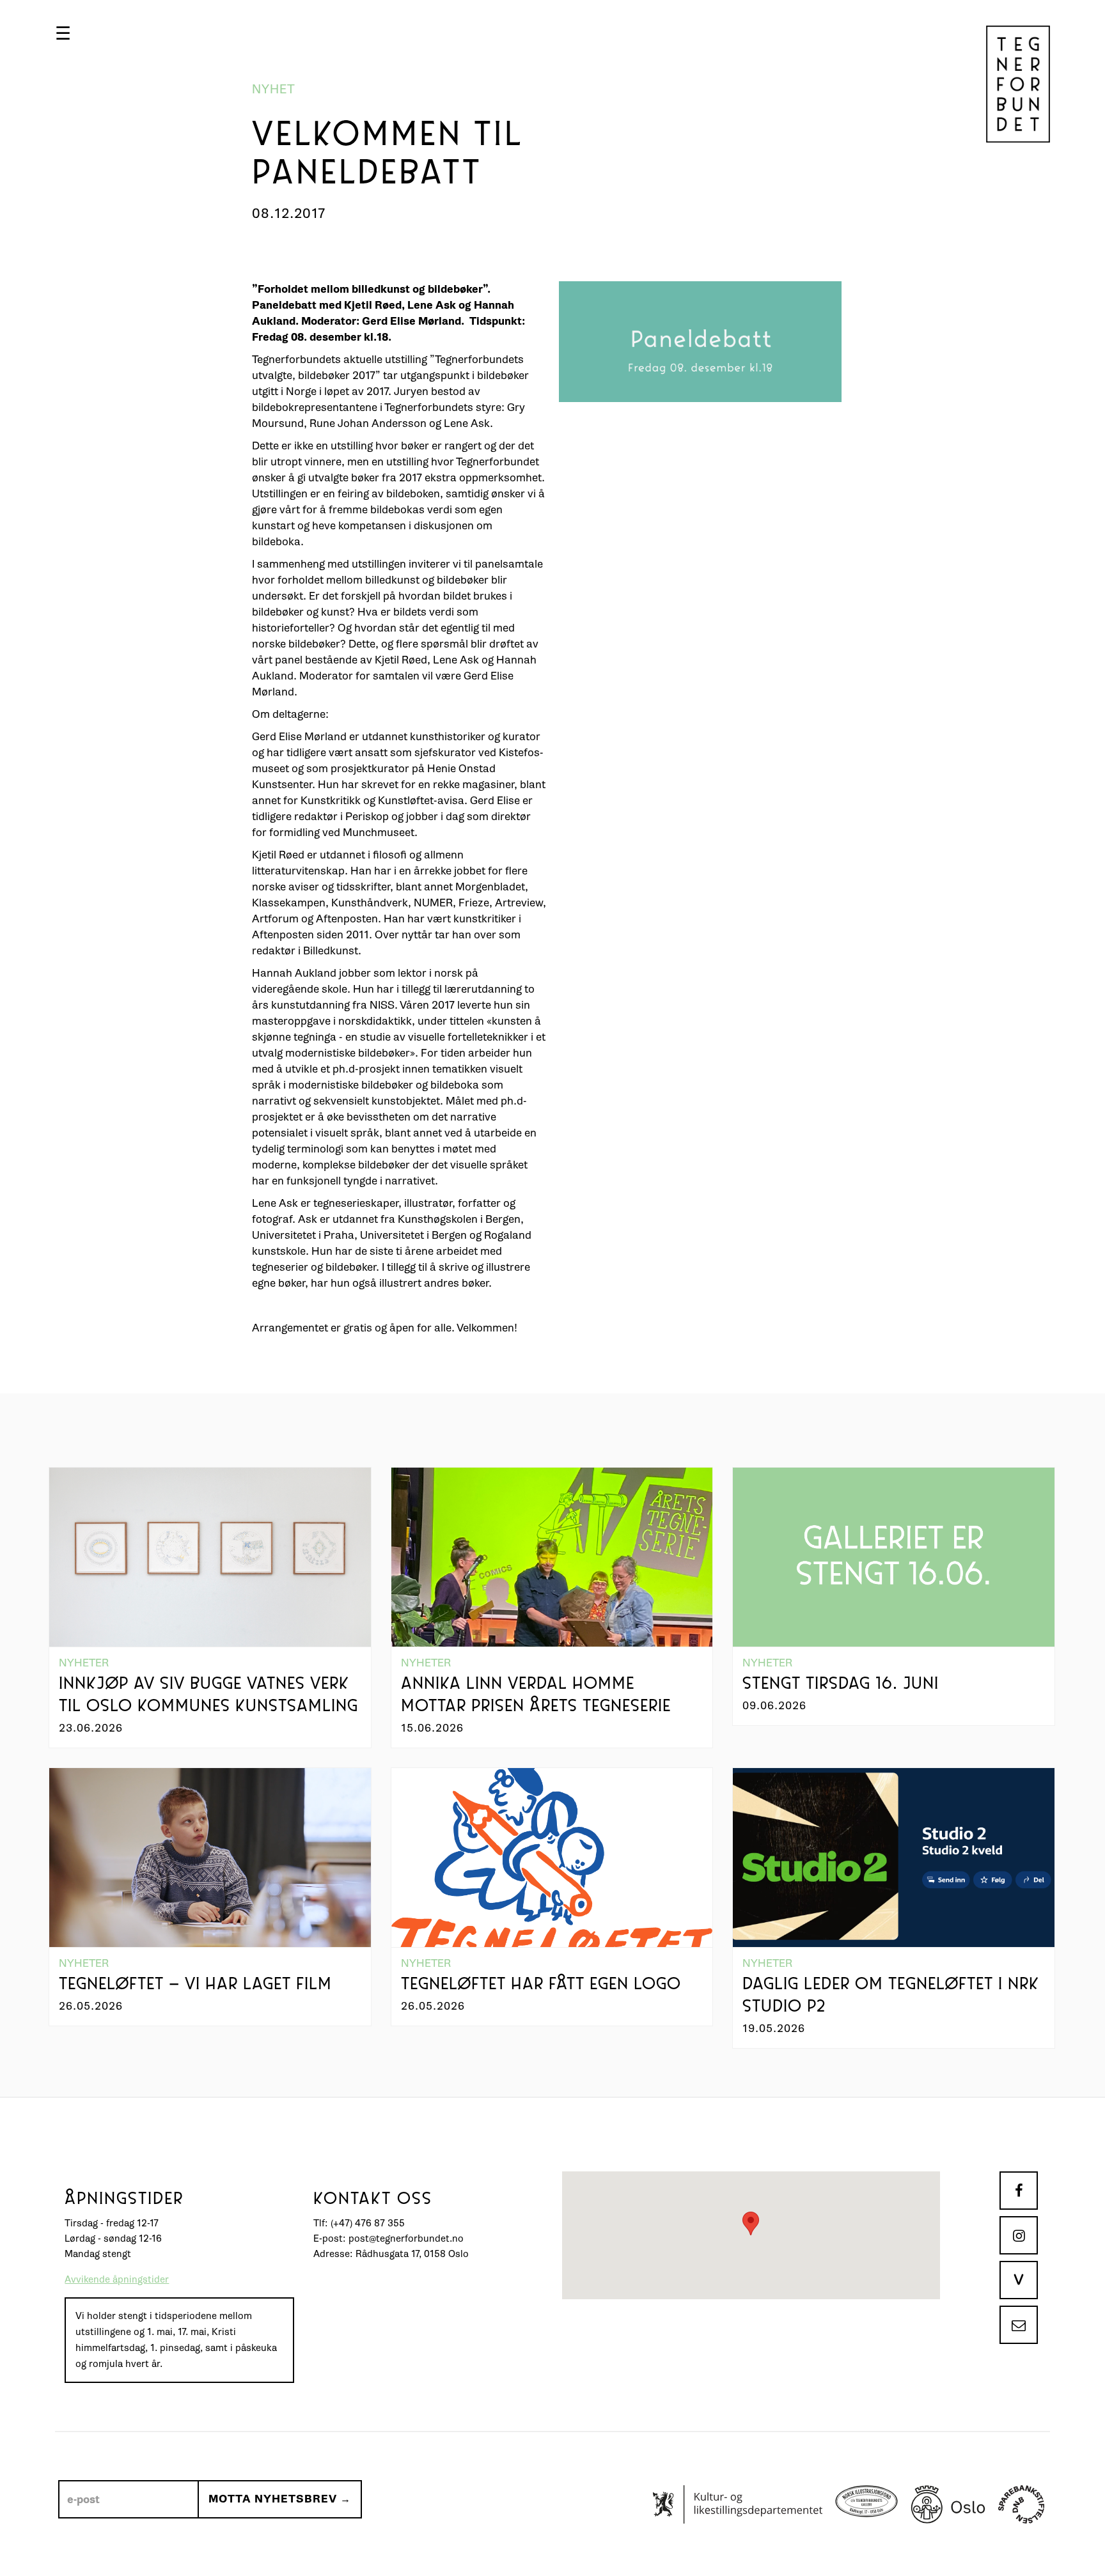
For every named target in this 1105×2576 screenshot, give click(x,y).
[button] (63, 33)
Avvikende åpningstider (117, 2280)
